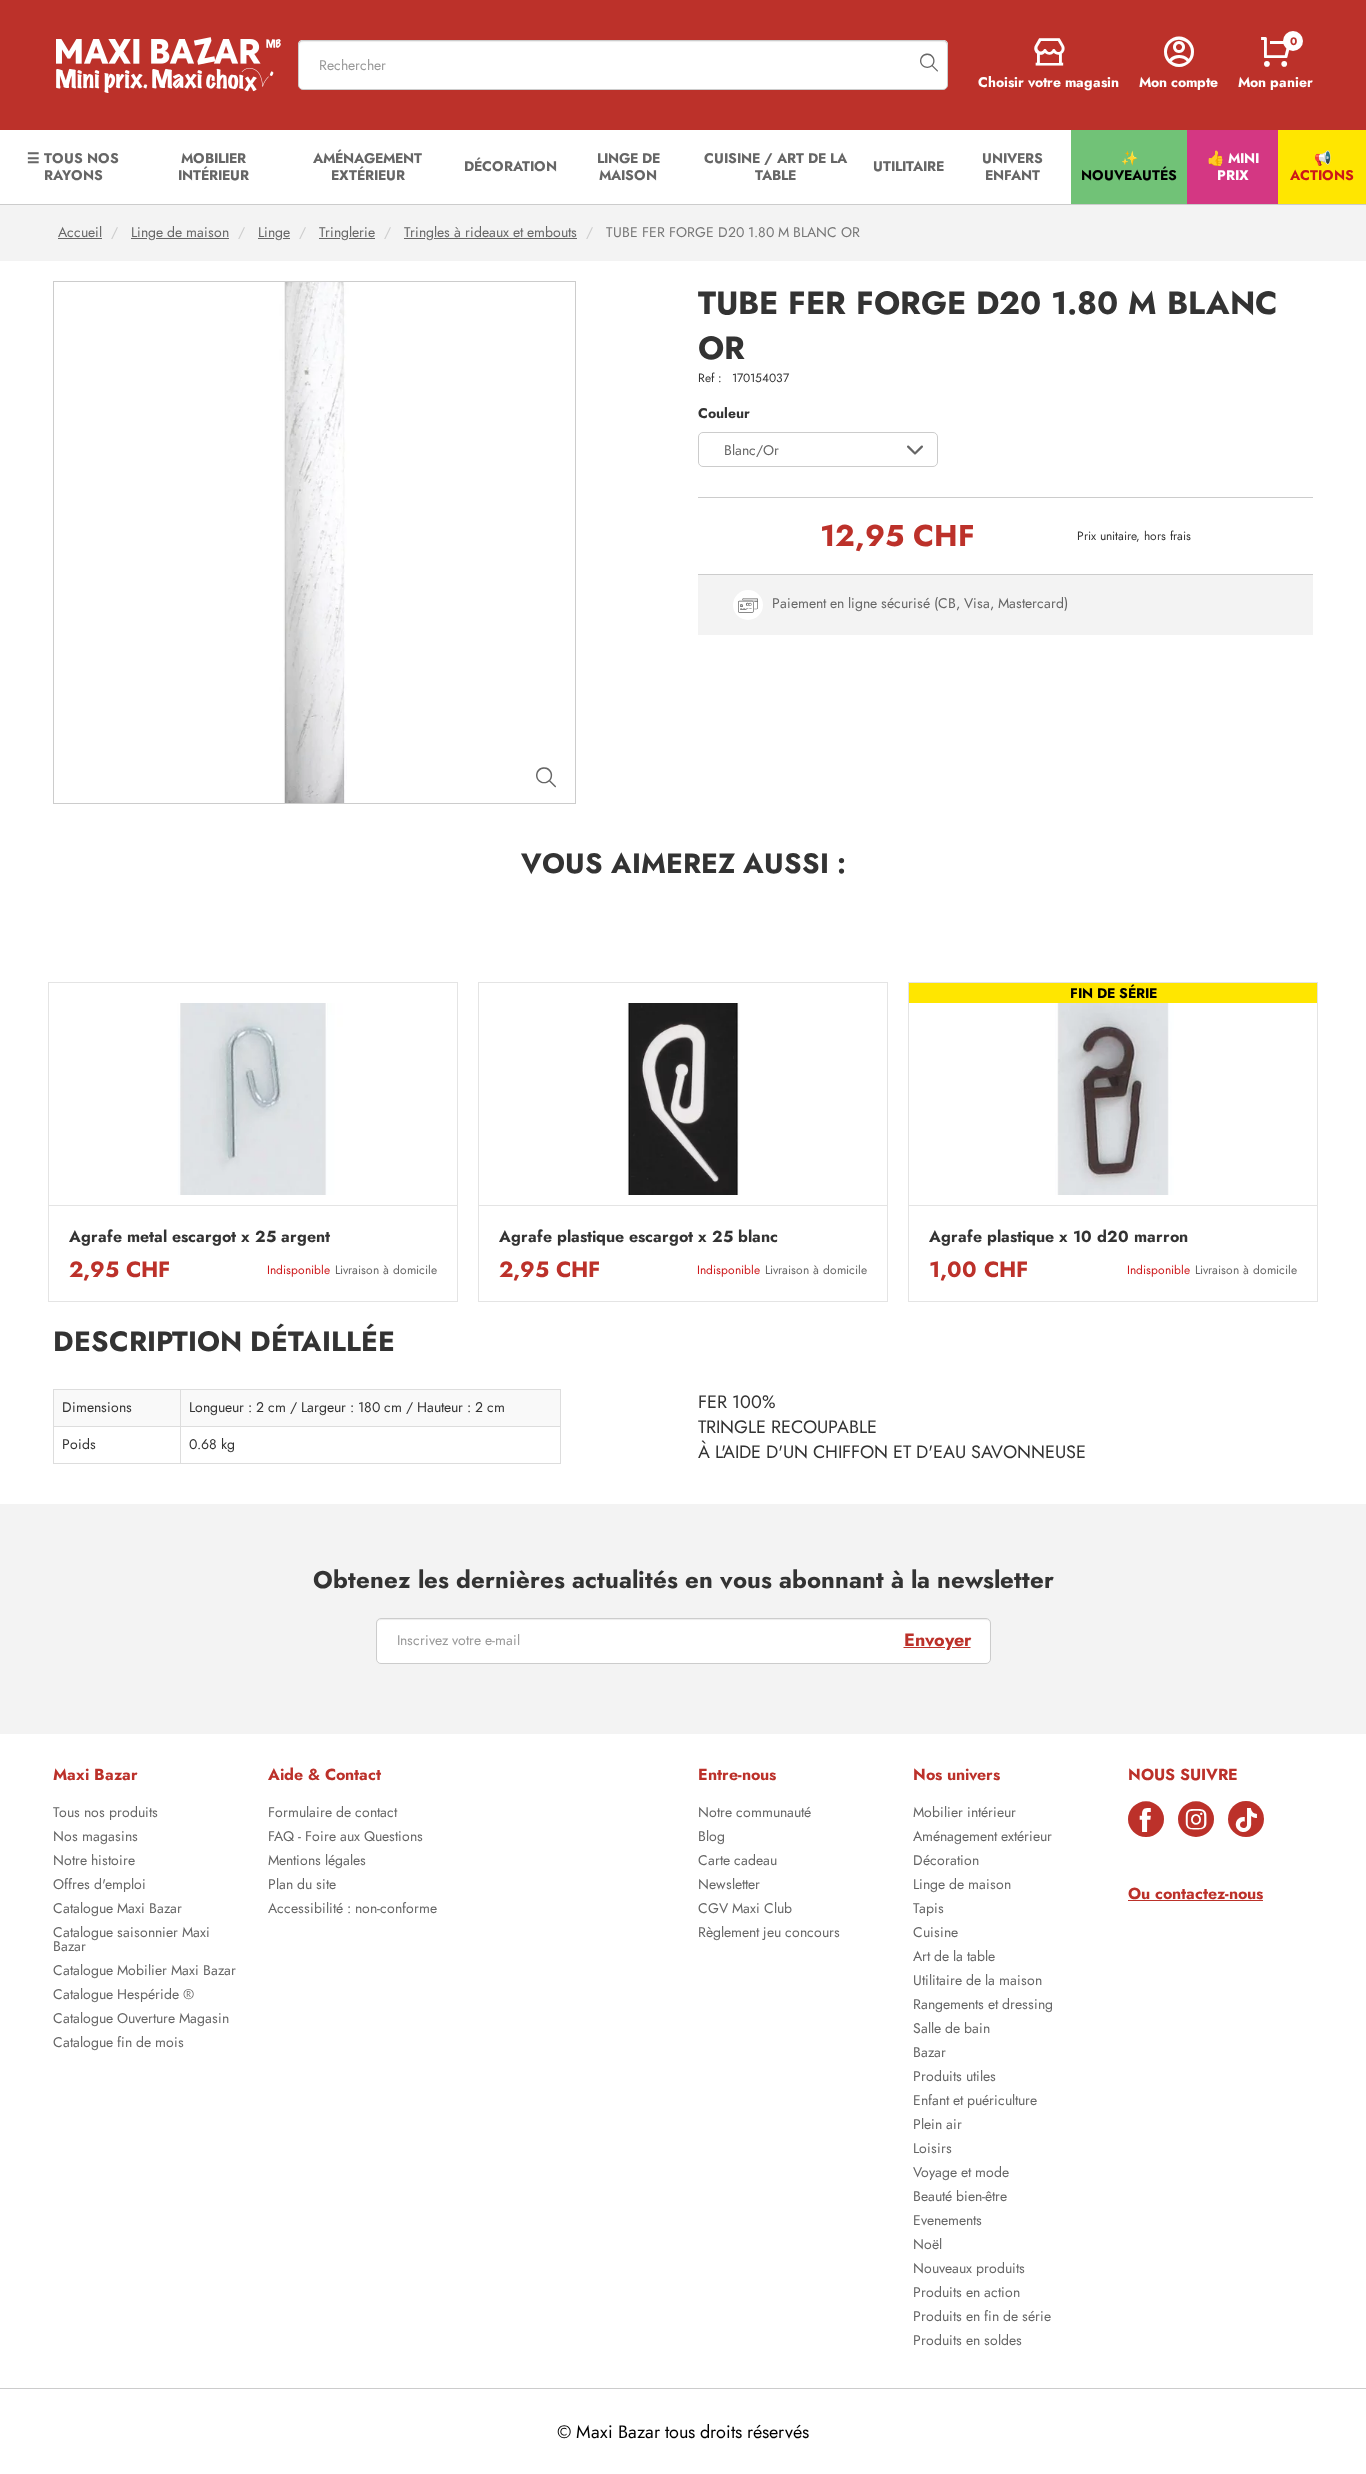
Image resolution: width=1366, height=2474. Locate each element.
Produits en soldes (967, 2342)
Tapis (928, 1910)
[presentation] (48, 1142)
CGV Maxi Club (745, 1910)
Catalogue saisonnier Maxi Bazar (131, 1941)
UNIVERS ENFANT (1012, 166)
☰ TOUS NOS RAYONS (73, 166)
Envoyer (937, 1640)
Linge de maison (180, 232)
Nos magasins (95, 1838)
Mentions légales (317, 1862)
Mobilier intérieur (964, 1814)
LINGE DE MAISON (628, 166)
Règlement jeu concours (769, 1934)
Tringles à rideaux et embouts (490, 232)
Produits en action (966, 2294)
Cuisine (935, 1934)
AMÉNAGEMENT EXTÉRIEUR (367, 166)
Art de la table (954, 1958)
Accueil (80, 232)
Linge (274, 232)
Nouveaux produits (969, 2270)
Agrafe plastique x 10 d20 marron (1058, 1237)
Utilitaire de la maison (977, 1982)
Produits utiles (954, 2078)
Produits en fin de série (982, 2318)
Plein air (937, 2126)
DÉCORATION (510, 166)
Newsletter (729, 1886)
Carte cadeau (737, 1862)
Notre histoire (94, 1862)
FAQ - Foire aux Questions (345, 1838)
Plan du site (302, 1886)
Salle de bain (951, 2030)
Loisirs (932, 2150)
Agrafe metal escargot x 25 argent (199, 1237)
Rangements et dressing (983, 2006)
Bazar (929, 2054)
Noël (927, 2246)
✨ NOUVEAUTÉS (1129, 166)
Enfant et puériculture (975, 2102)
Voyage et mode (961, 2174)
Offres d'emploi (99, 1886)
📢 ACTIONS (1322, 166)
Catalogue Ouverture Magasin (141, 2020)
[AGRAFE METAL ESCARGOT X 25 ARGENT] (253, 1099)
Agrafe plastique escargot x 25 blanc (638, 1237)
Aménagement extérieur (982, 1838)
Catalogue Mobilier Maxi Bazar (144, 1972)
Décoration (946, 1862)
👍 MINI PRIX (1233, 166)
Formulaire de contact (332, 1814)
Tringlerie (347, 232)
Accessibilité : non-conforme (352, 1910)
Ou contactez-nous (1195, 1893)
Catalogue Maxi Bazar (117, 1910)
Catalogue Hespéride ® (123, 1996)
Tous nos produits (105, 1814)
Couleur (724, 413)
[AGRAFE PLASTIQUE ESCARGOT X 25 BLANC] (683, 1099)
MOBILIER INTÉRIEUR (213, 166)
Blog (711, 1838)
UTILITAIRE (908, 166)
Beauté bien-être (960, 2198)
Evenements (947, 2222)
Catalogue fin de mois (118, 2044)
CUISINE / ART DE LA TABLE (775, 166)
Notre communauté (754, 1814)
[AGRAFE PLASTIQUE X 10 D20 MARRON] (1113, 1099)
